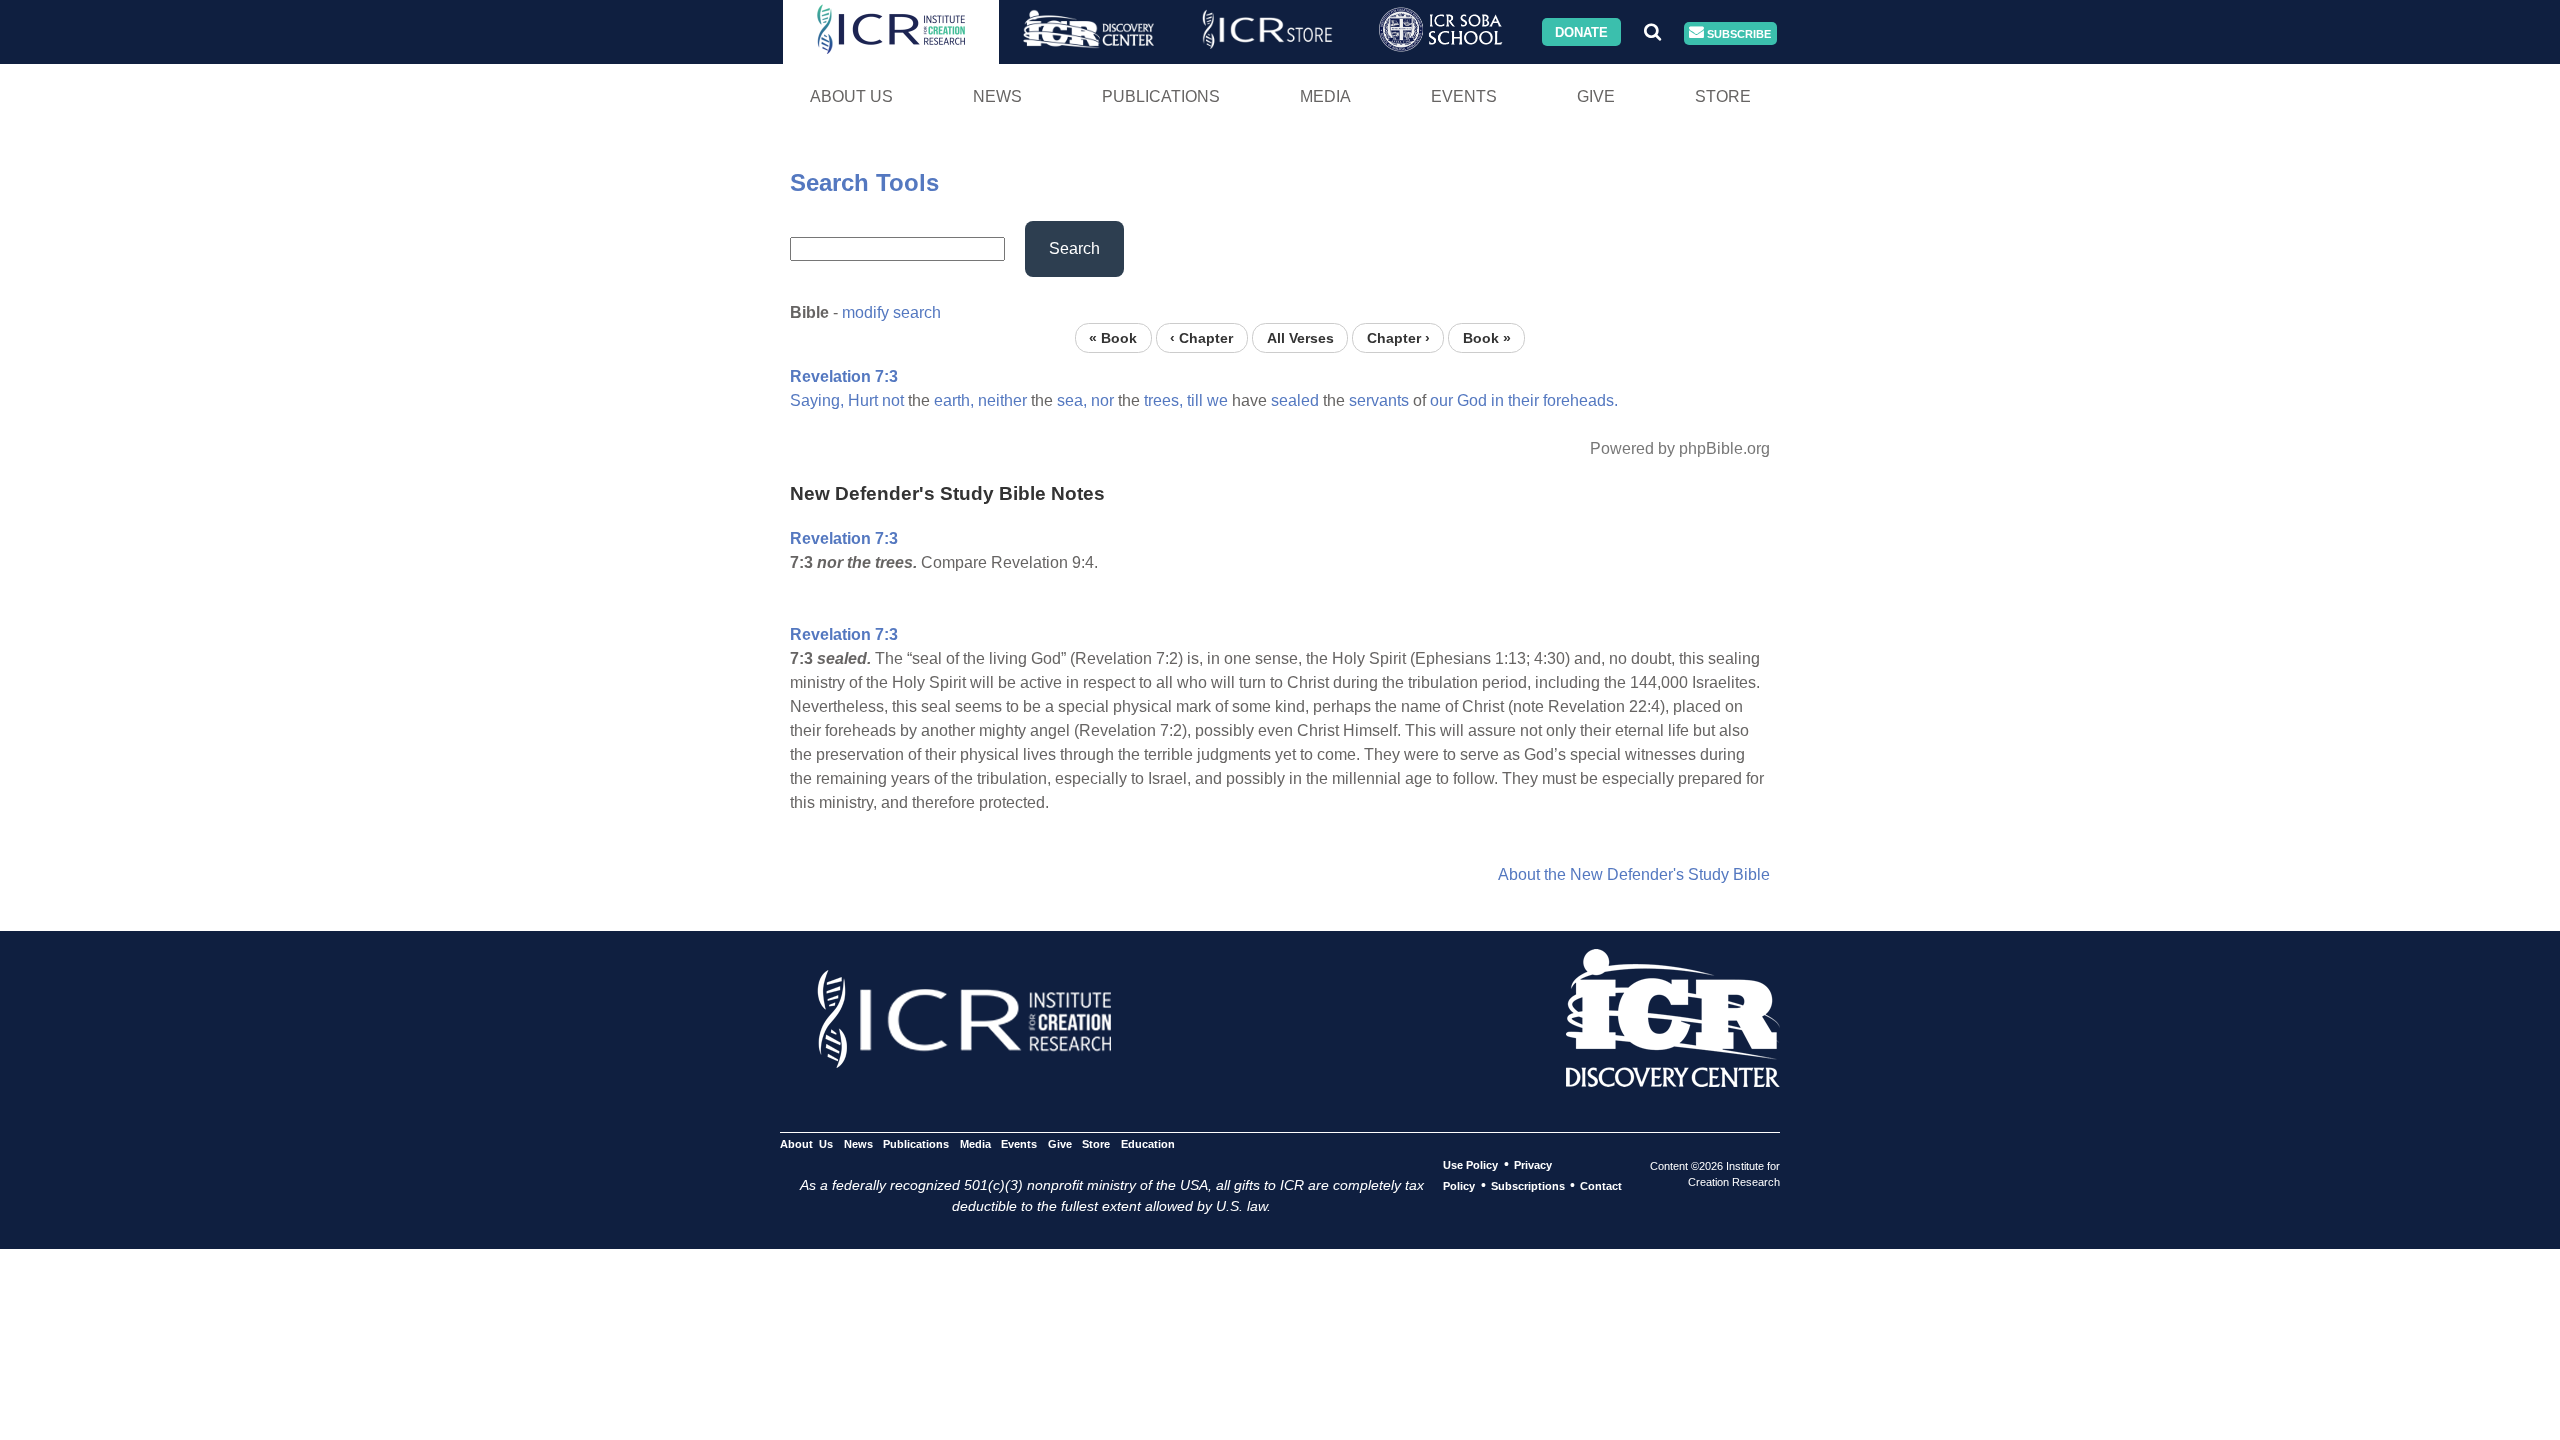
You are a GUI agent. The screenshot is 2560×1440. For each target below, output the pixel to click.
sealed (1295, 400)
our (1441, 400)
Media (1325, 96)
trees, (1163, 400)
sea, (1072, 400)
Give (1596, 96)
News (997, 96)
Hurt (863, 400)
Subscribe (1737, 33)
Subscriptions (1528, 1186)
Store (1723, 96)
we (1217, 400)
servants (1379, 400)
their (1523, 400)
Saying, (817, 400)
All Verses (1300, 337)
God (1472, 400)
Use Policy (1470, 1165)
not (893, 400)
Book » (1487, 337)
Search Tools (864, 182)
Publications (1161, 96)
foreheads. (1580, 400)
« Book (1113, 337)
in (1497, 400)
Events (1464, 96)
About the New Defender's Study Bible (1634, 874)
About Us (851, 96)
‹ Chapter (1201, 337)
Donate (1581, 31)
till (1195, 400)
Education (1147, 1144)
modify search (891, 312)
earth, (954, 400)
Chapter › (1398, 337)
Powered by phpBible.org (1680, 448)
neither (1002, 400)
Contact (1601, 1186)
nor (1102, 400)
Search (1074, 248)
